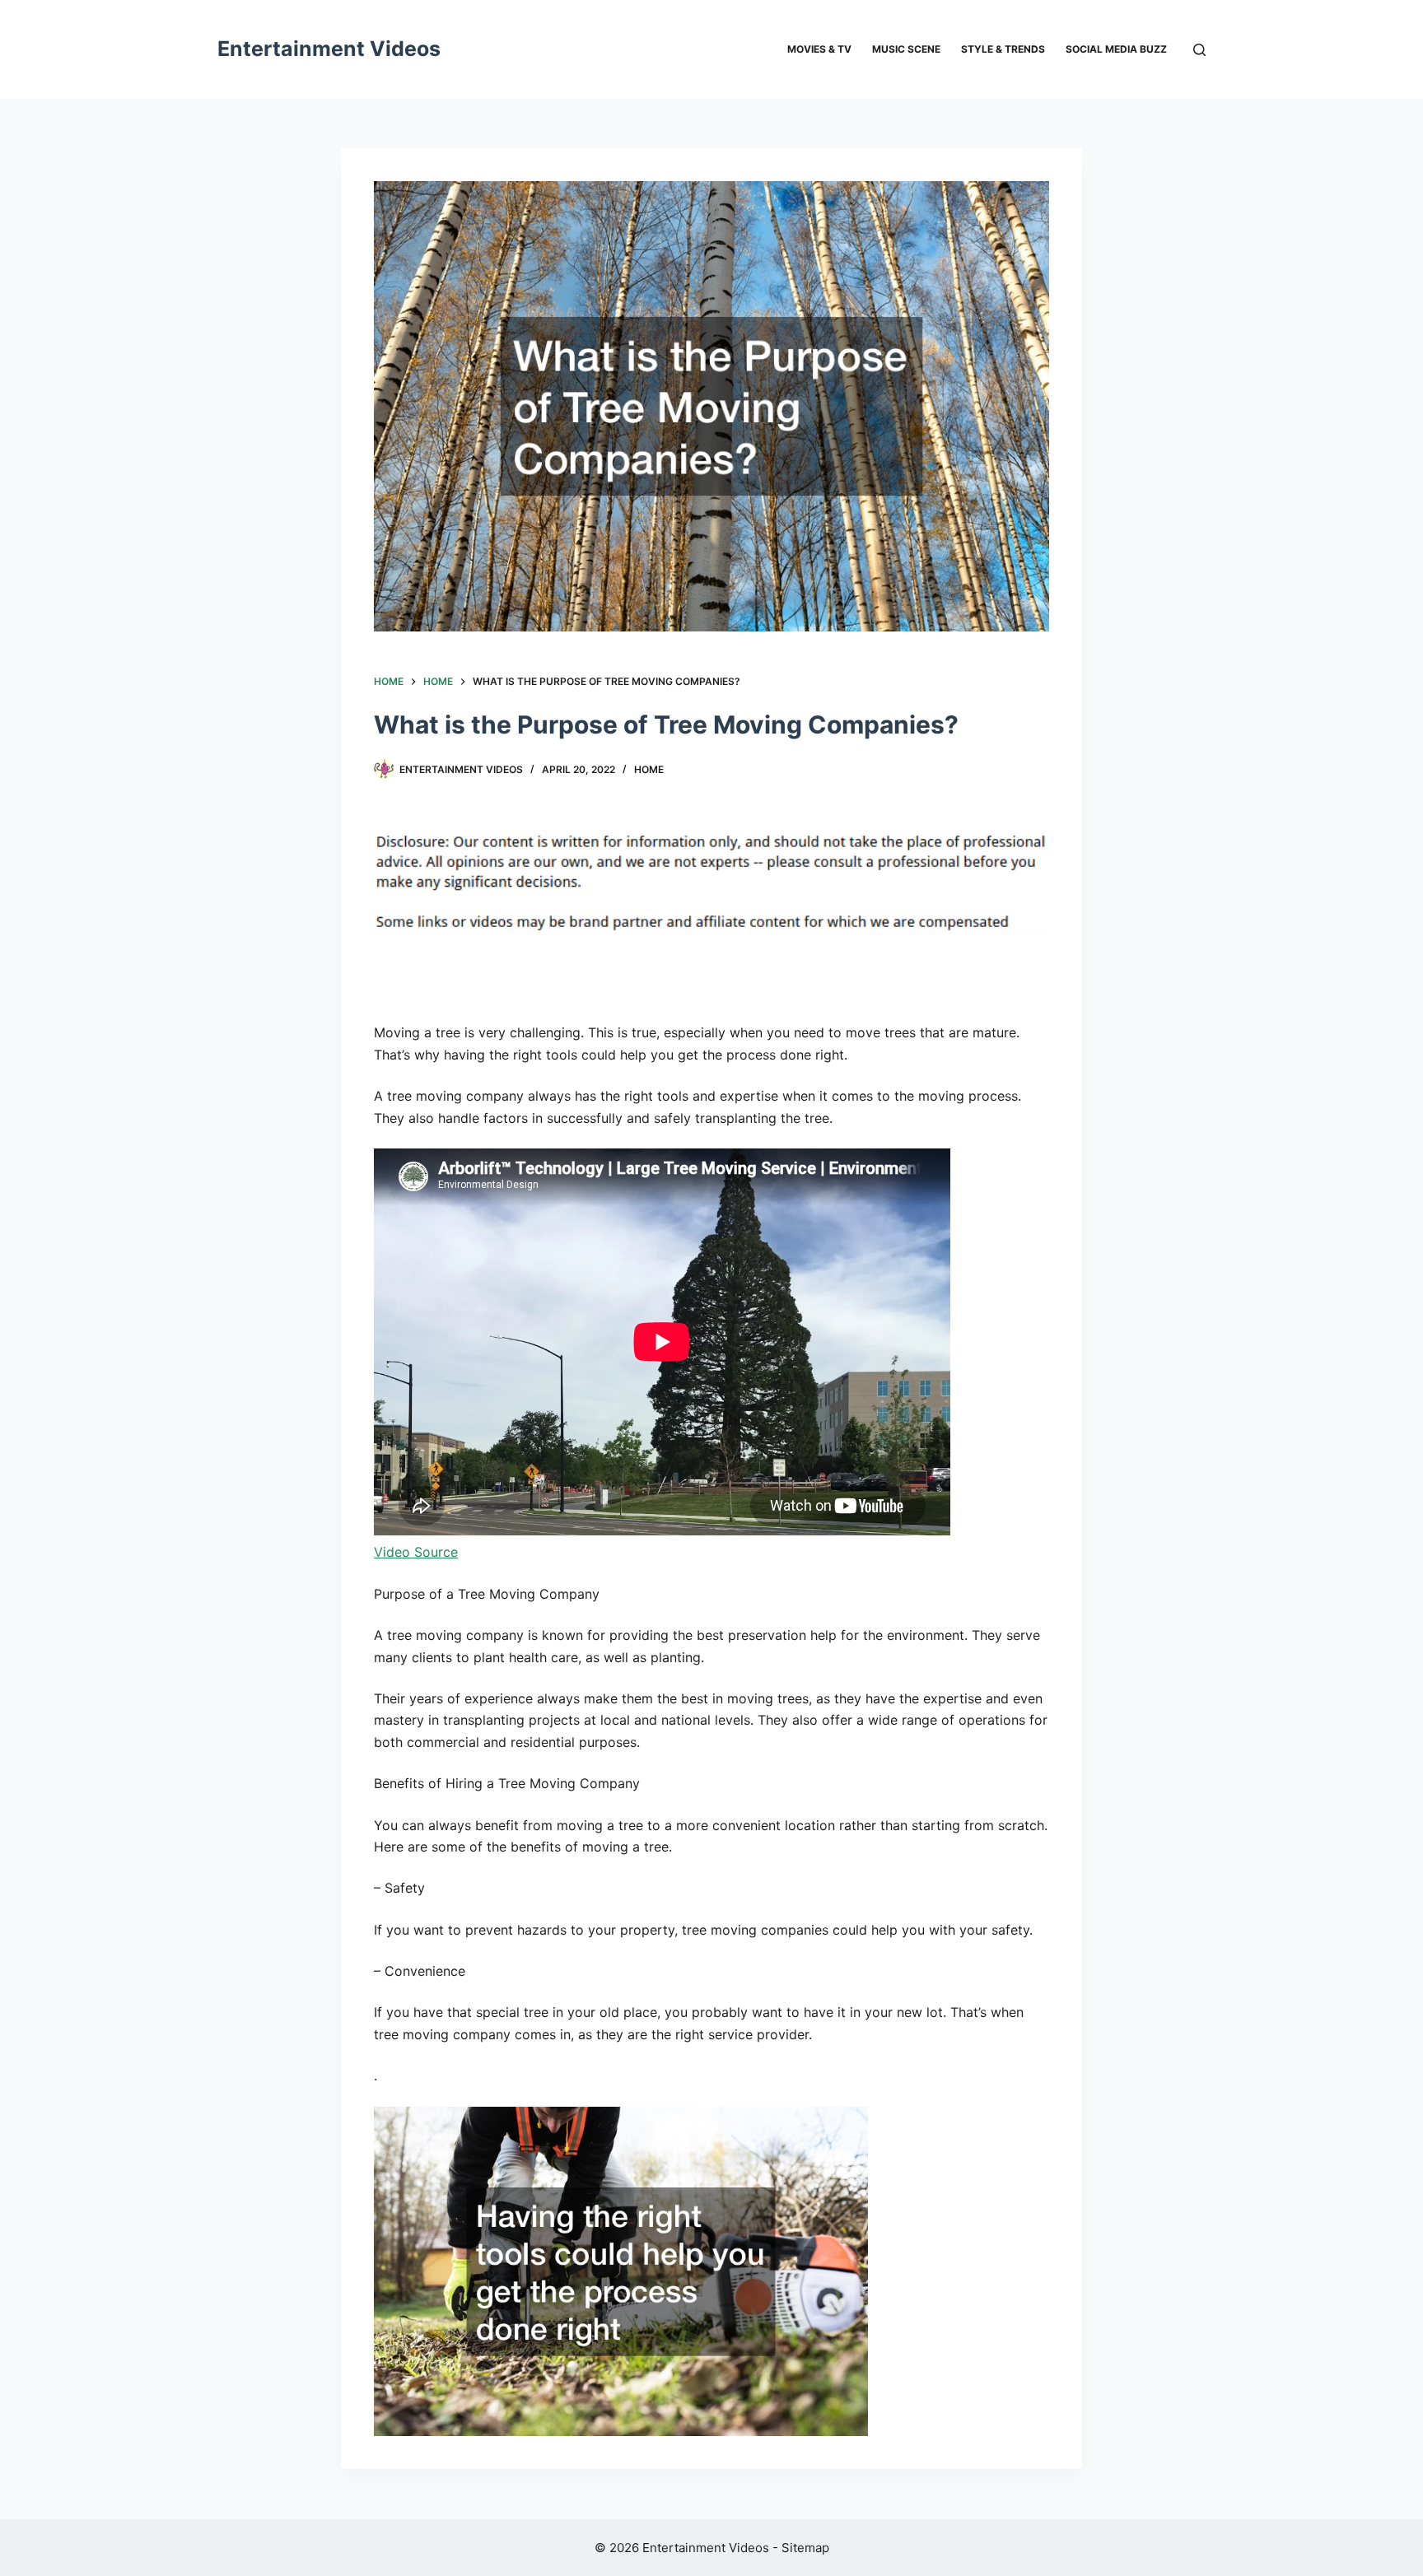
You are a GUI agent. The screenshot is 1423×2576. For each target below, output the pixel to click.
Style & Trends (1003, 49)
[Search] (1199, 50)
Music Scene (906, 49)
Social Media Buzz (1116, 49)
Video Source (416, 1552)
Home (649, 769)
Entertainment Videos (329, 49)
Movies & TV (819, 49)
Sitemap (805, 2548)
